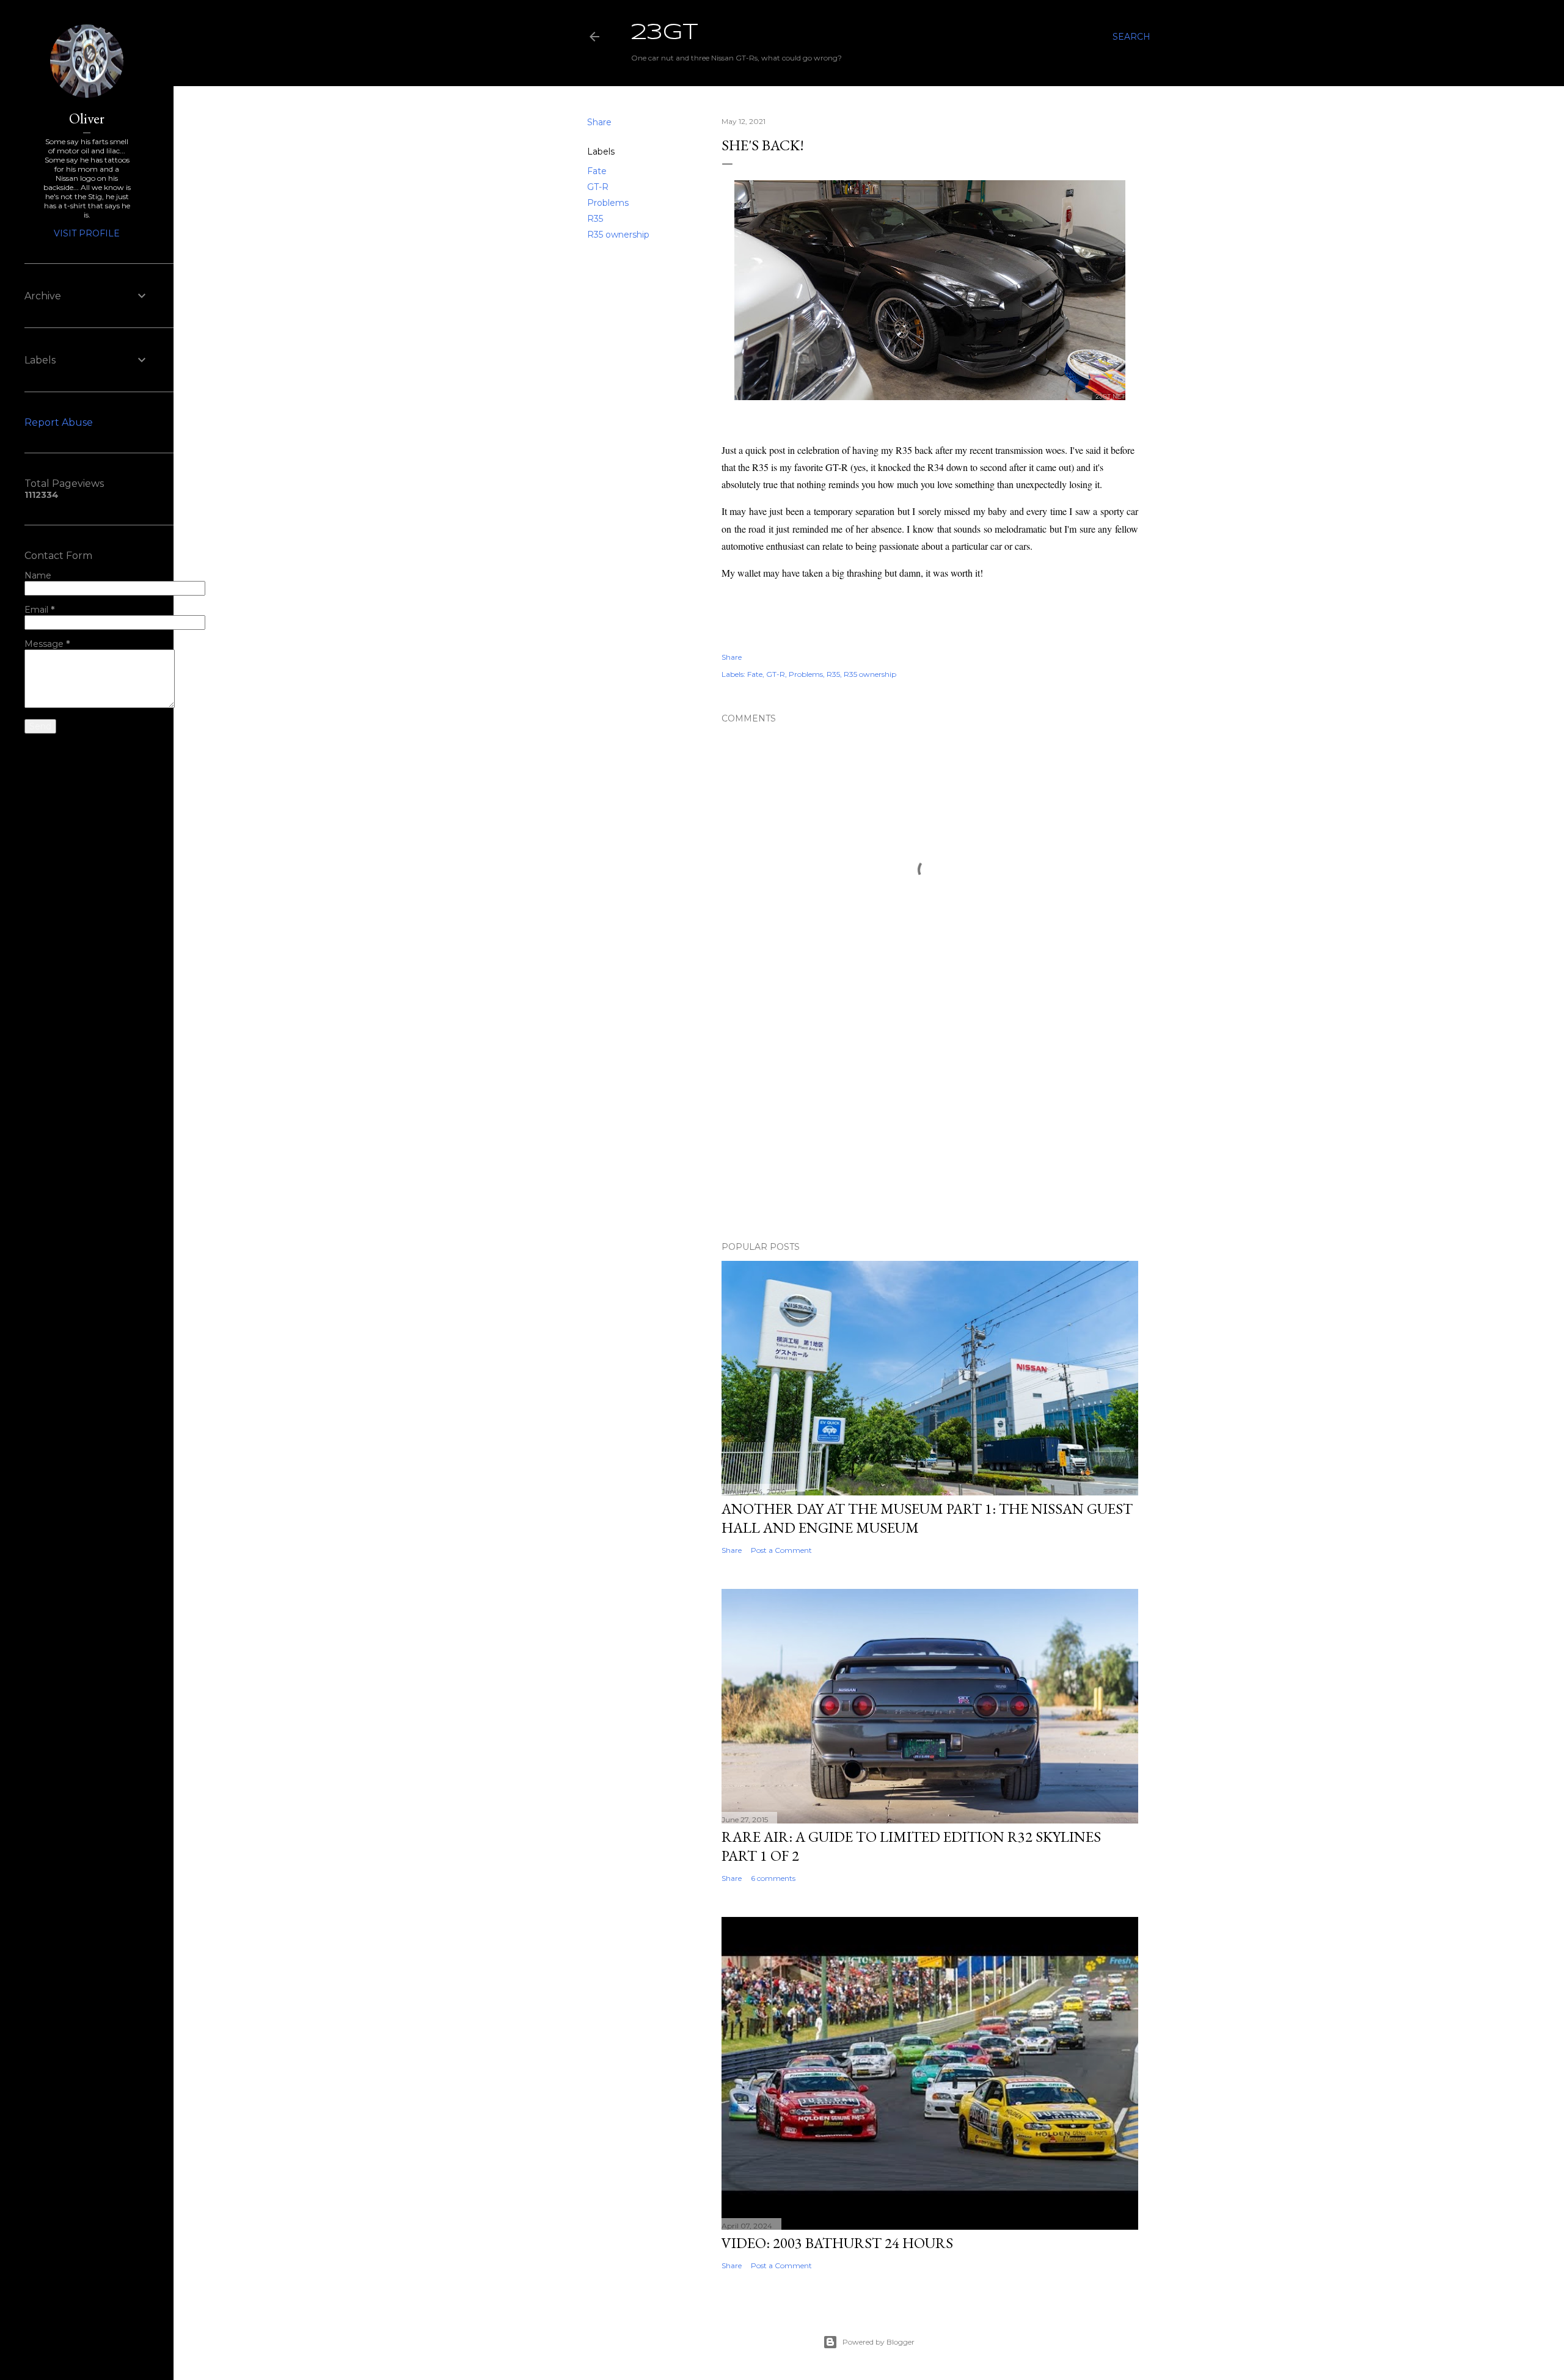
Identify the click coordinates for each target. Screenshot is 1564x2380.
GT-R (598, 187)
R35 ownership (618, 235)
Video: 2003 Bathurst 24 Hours (837, 2243)
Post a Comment (781, 1550)
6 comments (773, 1878)
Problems (608, 203)
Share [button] (599, 122)
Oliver (87, 118)
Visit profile (87, 233)
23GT (665, 33)
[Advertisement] (930, 1125)
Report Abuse (59, 422)
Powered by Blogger (879, 2342)
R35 (595, 219)
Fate (597, 171)
